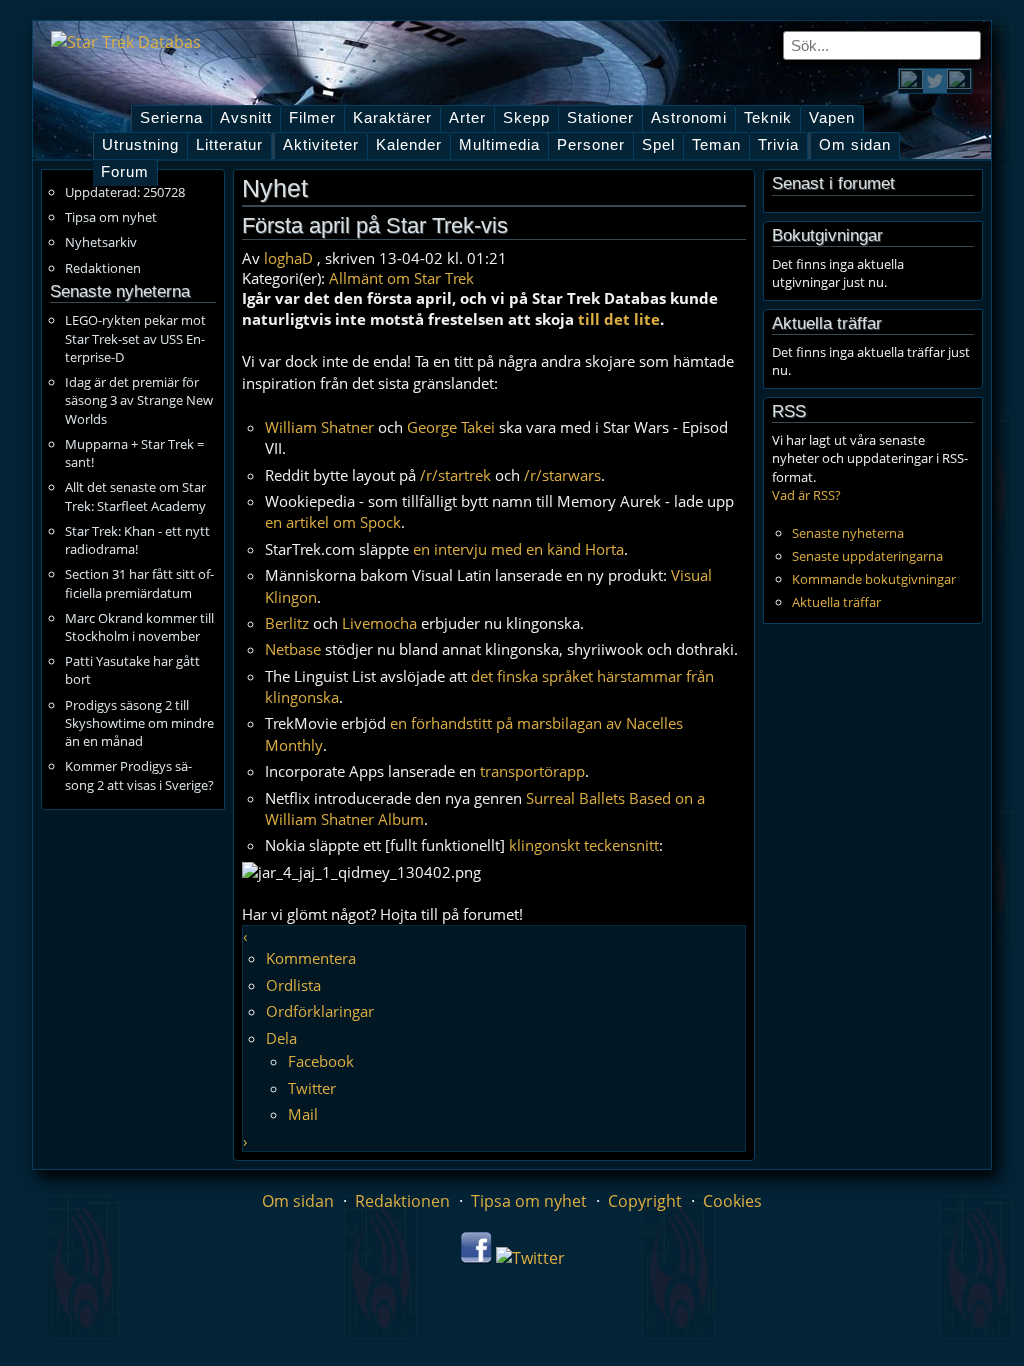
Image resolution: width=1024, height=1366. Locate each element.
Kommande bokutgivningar (874, 579)
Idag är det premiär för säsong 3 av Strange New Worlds (139, 400)
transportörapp (532, 771)
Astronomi (689, 118)
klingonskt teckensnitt (584, 845)
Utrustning (140, 145)
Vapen (832, 118)
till (589, 319)
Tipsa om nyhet (111, 217)
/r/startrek (455, 475)
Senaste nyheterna (848, 533)
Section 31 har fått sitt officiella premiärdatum (139, 583)
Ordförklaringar (320, 1011)
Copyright (645, 1201)
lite (647, 319)
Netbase (293, 649)
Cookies (732, 1201)
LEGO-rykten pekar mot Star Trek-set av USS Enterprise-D (135, 338)
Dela (281, 1038)
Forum (125, 172)
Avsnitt (246, 118)
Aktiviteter (321, 145)
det (617, 319)
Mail (303, 1114)
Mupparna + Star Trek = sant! (134, 453)
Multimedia (499, 145)
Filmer (312, 118)
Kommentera (311, 958)
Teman (716, 145)
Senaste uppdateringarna (867, 556)
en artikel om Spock (333, 522)
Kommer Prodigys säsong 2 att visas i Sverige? (139, 775)
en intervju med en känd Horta (518, 549)
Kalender (409, 145)
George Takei (451, 427)
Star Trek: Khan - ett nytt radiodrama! (137, 540)
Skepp (526, 118)
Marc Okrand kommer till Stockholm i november (139, 627)
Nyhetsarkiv (101, 242)
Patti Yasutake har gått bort (132, 670)
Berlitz (287, 623)
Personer (591, 145)
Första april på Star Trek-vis (375, 225)
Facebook (321, 1061)
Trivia (778, 145)
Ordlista (293, 985)
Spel (658, 145)
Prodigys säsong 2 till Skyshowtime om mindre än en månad (139, 723)
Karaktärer (392, 118)
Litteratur (229, 145)
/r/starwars (562, 475)
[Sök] (967, 45)
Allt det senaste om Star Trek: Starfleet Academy (135, 496)
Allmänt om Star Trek (401, 278)
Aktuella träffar (836, 602)
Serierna (171, 118)
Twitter (312, 1088)
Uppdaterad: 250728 (125, 192)
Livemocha (379, 623)
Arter (467, 118)
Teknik (768, 118)
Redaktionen (103, 268)
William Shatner (319, 427)
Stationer (600, 118)
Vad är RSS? (806, 495)
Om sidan (855, 145)
